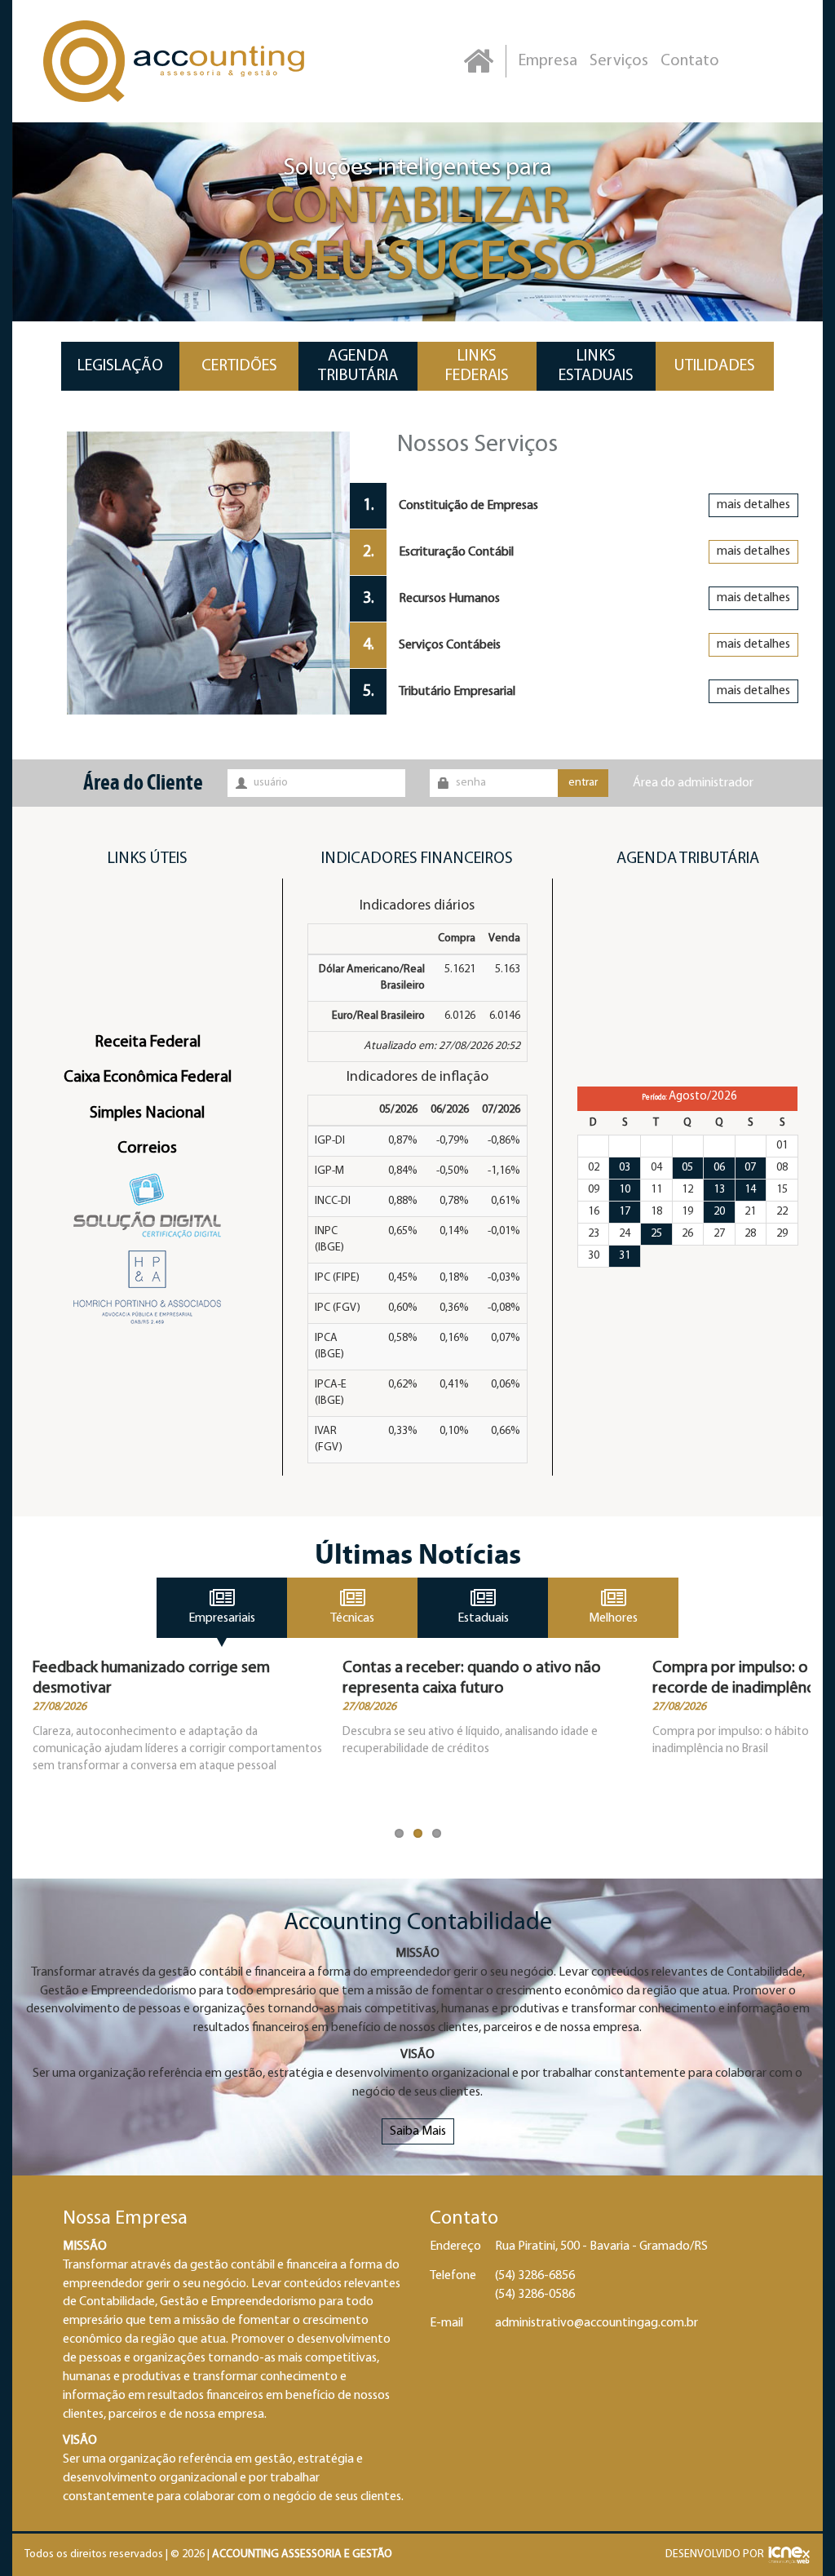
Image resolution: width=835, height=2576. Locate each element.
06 (719, 1168)
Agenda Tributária (358, 366)
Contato (690, 61)
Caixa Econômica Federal (148, 1078)
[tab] (580, 506)
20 (719, 1212)
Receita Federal (148, 1042)
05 (687, 1168)
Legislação (120, 366)
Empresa (548, 61)
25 (656, 1234)
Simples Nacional (147, 1113)
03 (625, 1168)
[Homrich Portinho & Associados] (147, 1287)
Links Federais (477, 366)
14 (750, 1190)
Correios (147, 1149)
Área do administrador (693, 783)
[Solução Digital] (147, 1206)
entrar (583, 783)
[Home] (478, 61)
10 (625, 1190)
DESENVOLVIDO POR (715, 2554)
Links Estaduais (596, 366)
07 (750, 1168)
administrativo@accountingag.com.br (596, 2323)
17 (625, 1212)
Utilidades (715, 366)
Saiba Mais (418, 2131)
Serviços (619, 61)
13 (719, 1190)
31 (625, 1256)
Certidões (239, 366)
